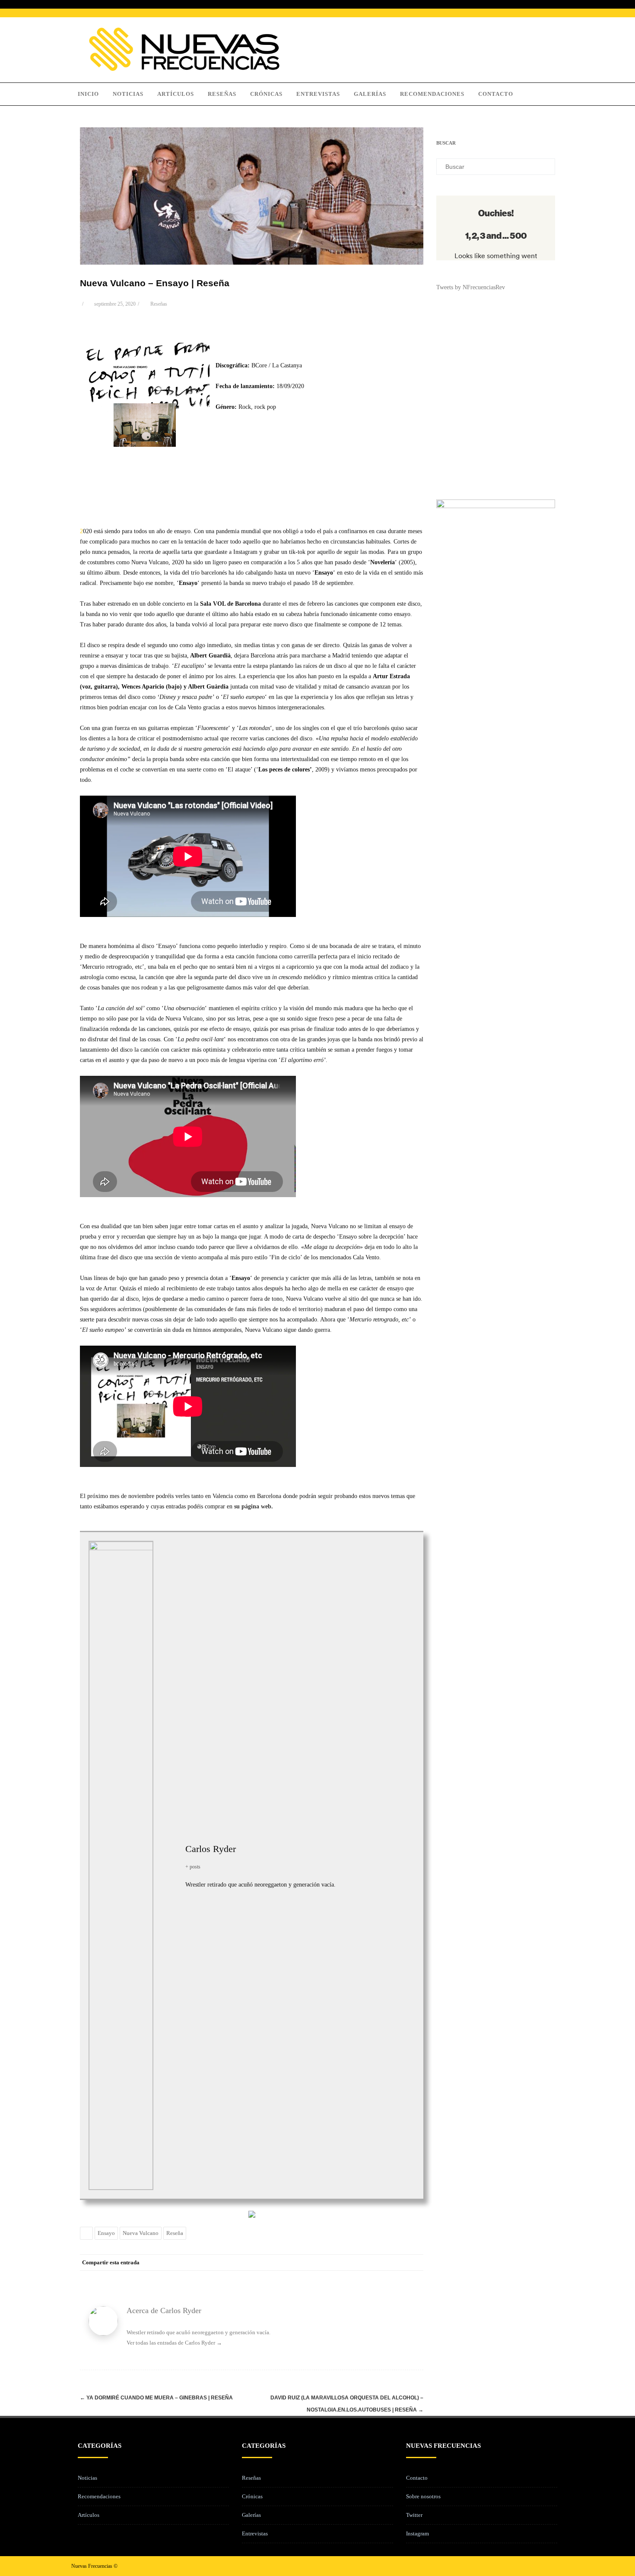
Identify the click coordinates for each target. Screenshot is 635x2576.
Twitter (414, 2515)
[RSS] (397, 2263)
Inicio (88, 94)
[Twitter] (346, 2263)
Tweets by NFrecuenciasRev (471, 287)
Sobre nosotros (423, 2496)
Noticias (128, 94)
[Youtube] (557, 2566)
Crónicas (266, 94)
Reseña (175, 2233)
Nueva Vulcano (141, 2233)
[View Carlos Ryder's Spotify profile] (169, 1875)
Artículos (176, 94)
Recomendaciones (432, 94)
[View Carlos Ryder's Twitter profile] (169, 1855)
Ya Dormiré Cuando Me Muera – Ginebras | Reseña (156, 2398)
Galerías (370, 94)
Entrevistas (318, 94)
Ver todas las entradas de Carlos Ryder (174, 2343)
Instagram (418, 2533)
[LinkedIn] (380, 2263)
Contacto (496, 94)
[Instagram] (543, 2566)
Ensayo (106, 2233)
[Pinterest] (363, 2263)
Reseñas (222, 94)
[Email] (415, 2263)
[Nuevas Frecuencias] (184, 69)
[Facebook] (328, 2263)
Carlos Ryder (211, 1849)
